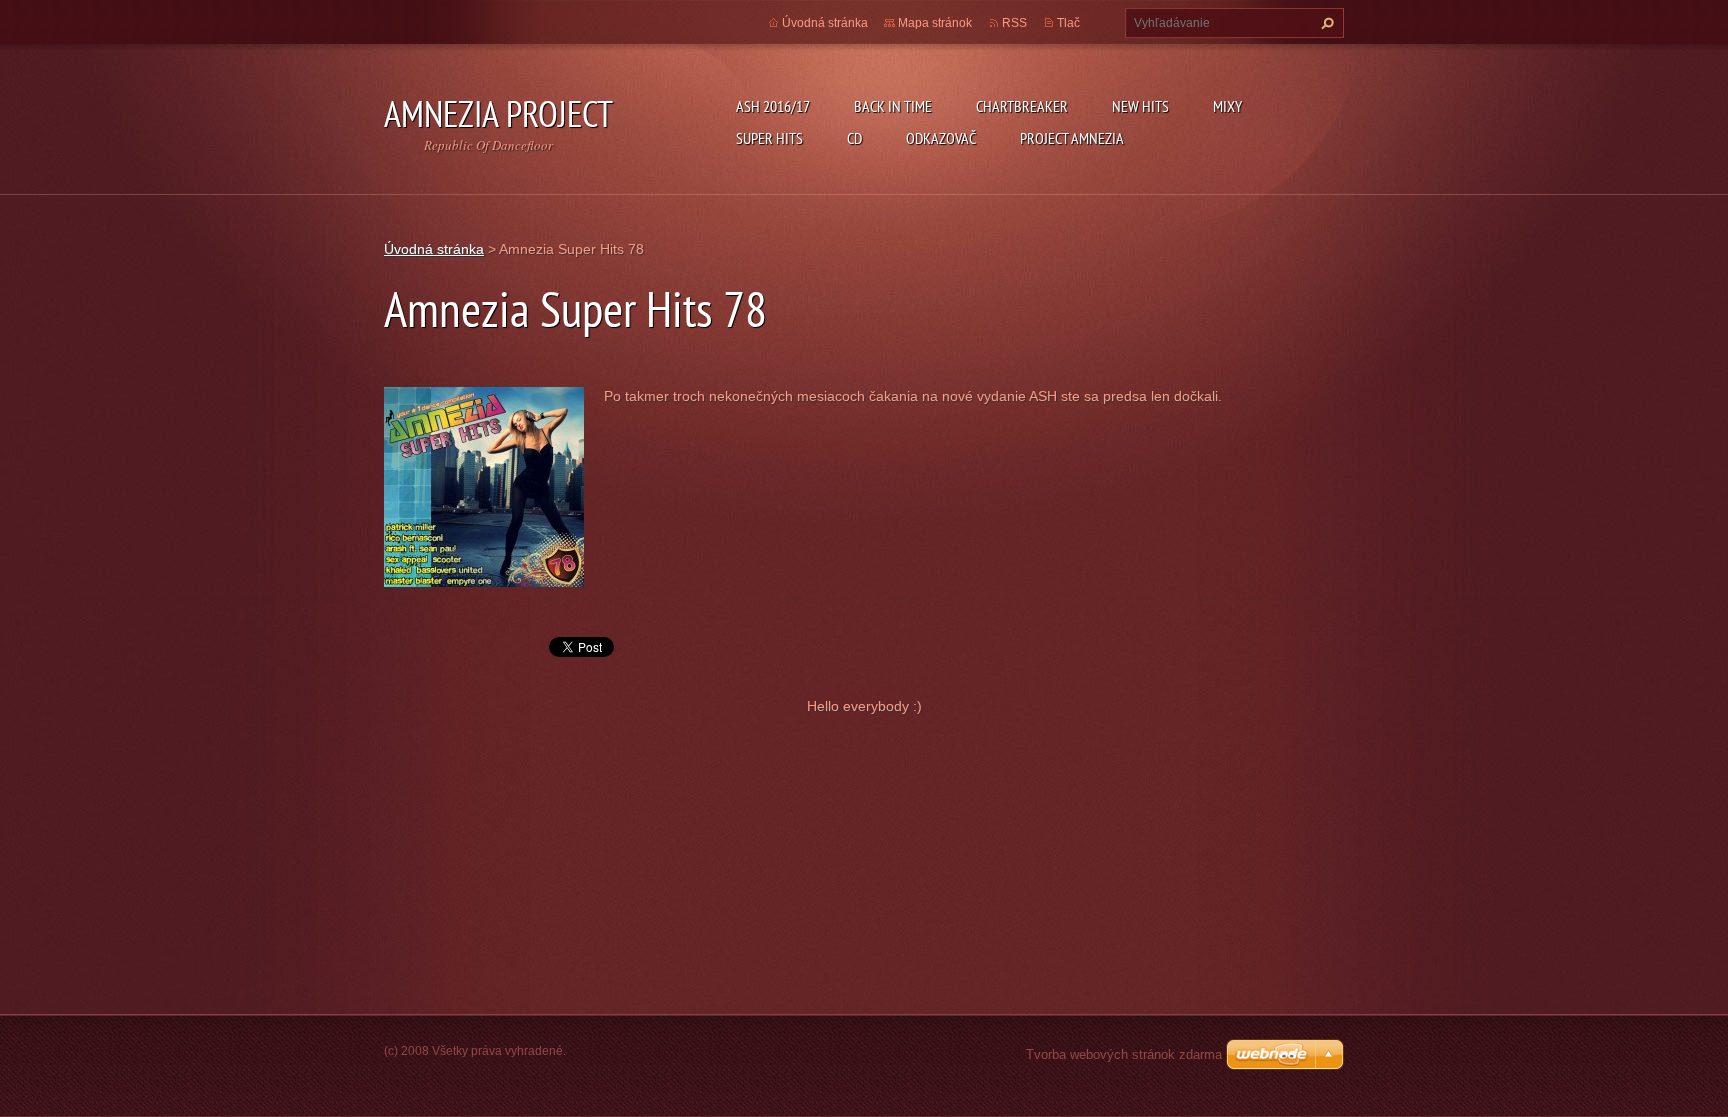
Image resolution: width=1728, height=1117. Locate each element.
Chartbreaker (1022, 106)
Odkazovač (941, 138)
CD (854, 138)
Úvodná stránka (825, 23)
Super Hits (769, 138)
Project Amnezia (1072, 138)
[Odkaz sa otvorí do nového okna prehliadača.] (484, 485)
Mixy (1227, 106)
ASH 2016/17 (773, 106)
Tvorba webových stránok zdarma (1124, 1054)
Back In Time (893, 106)
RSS (1014, 23)
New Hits (1140, 106)
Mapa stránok (935, 23)
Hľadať (1325, 23)
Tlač (1068, 23)
